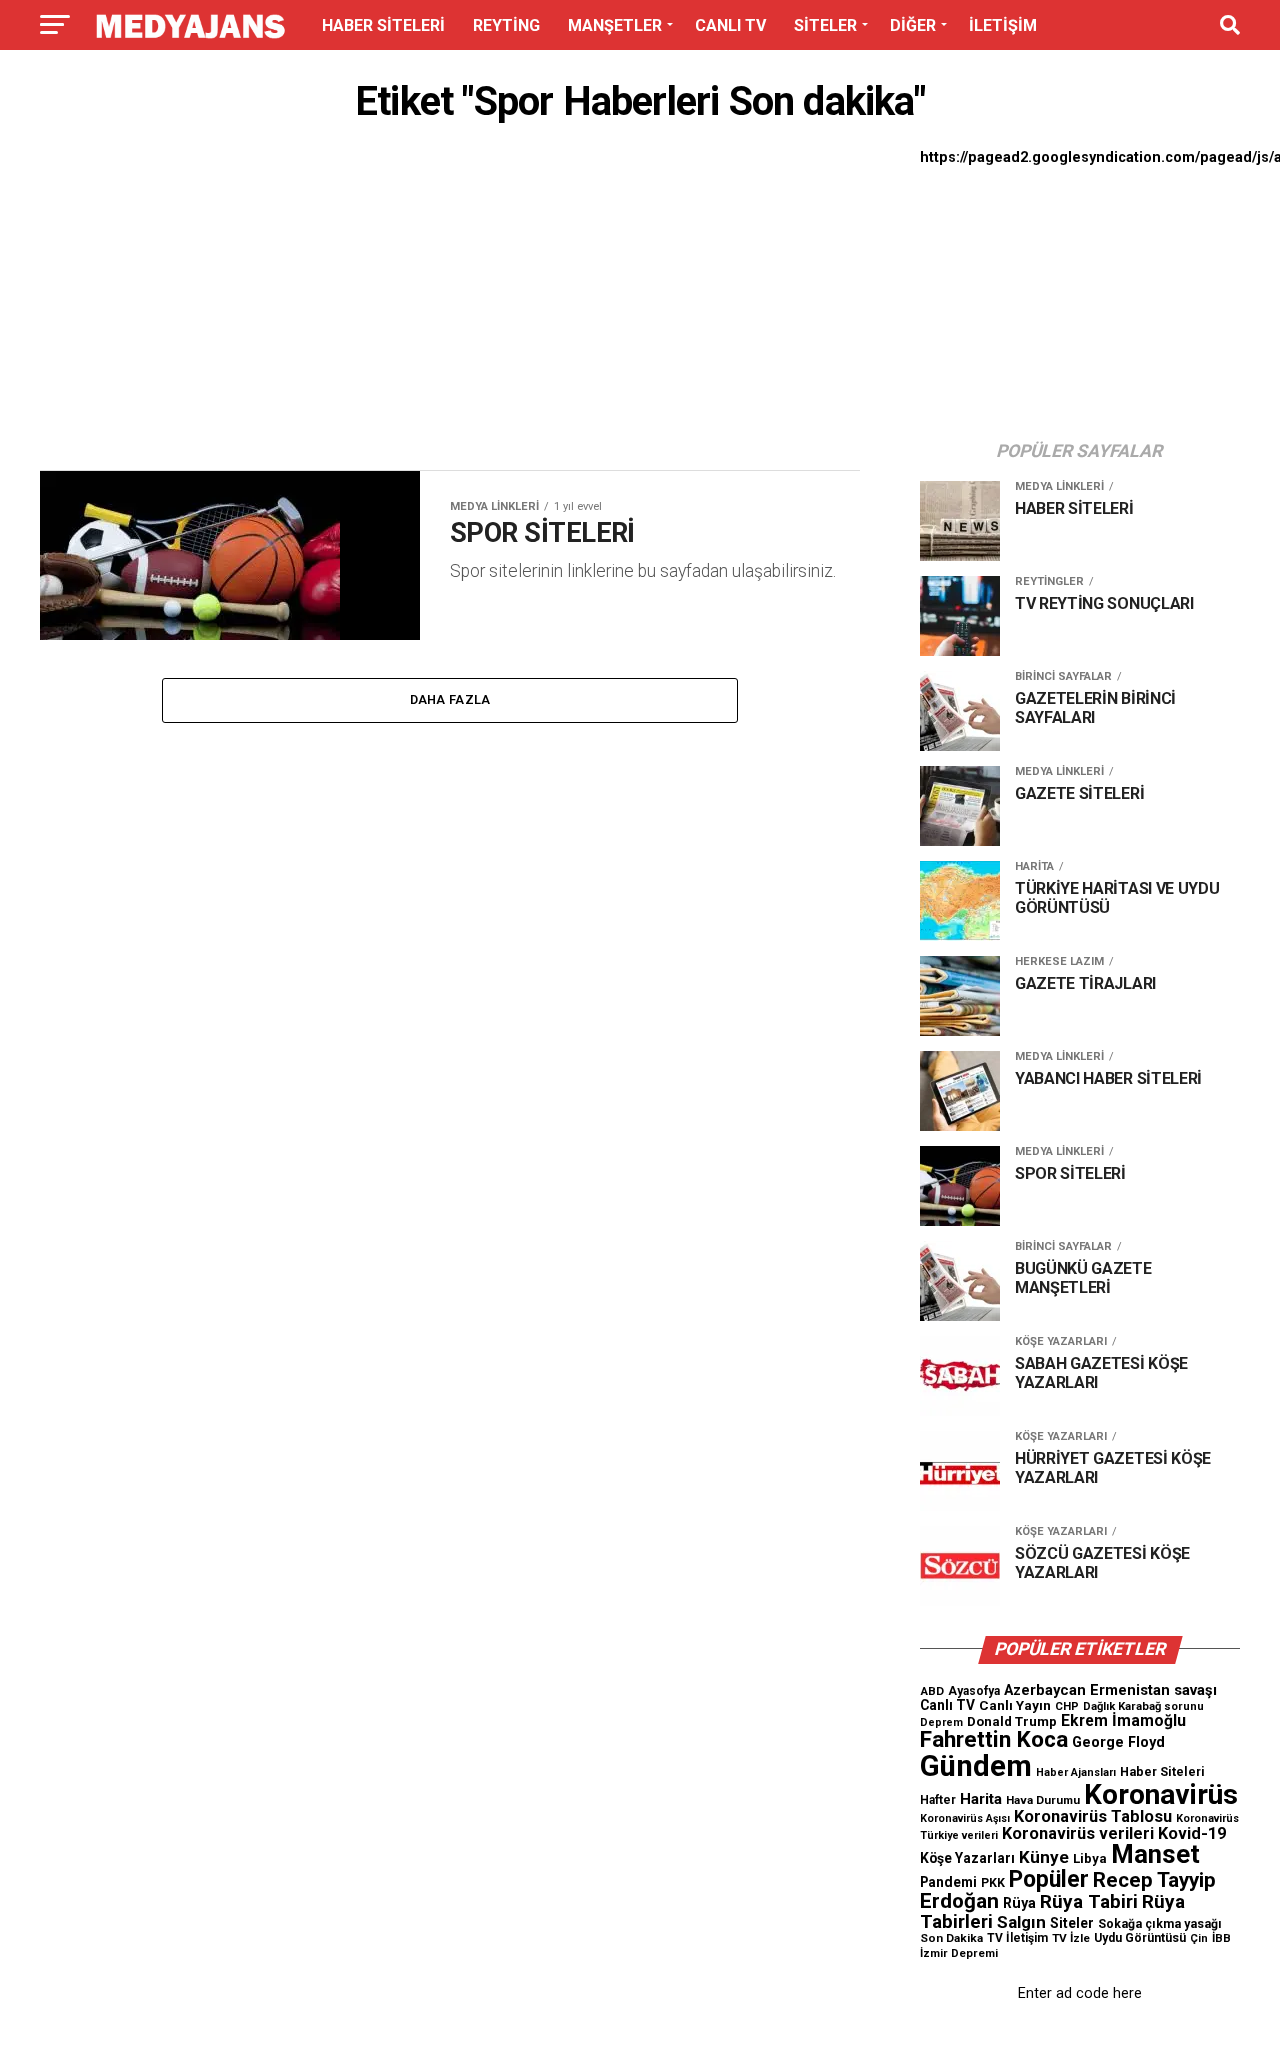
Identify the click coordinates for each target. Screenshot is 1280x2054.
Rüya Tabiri (1089, 1901)
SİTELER (825, 25)
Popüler (1049, 1879)
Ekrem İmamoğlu (1123, 1720)
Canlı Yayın (1015, 1705)
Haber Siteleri (1162, 1771)
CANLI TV (730, 25)
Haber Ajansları (1076, 1772)
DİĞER (913, 25)
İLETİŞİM (1003, 25)
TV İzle (1071, 1938)
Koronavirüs (1161, 1794)
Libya (1090, 1858)
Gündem (976, 1766)
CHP (1067, 1706)
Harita (981, 1799)
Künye (1044, 1857)
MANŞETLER (615, 25)
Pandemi (948, 1882)
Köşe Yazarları (967, 1858)
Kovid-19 (1192, 1833)
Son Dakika (951, 1938)
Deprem (941, 1722)
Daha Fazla (450, 699)
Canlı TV (947, 1705)
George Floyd (1118, 1742)
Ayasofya (974, 1691)
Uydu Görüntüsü (1140, 1938)
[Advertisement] (450, 302)
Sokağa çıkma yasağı (1160, 1924)
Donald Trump (1012, 1721)
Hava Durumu (1043, 1800)
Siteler (1072, 1923)
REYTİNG (506, 25)
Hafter (938, 1800)
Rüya (1019, 1903)
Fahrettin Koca (994, 1739)
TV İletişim (1017, 1938)
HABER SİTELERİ (383, 25)
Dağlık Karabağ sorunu (1143, 1706)
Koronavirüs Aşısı (965, 1818)
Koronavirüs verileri (1078, 1833)
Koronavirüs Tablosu (1093, 1816)
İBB (1221, 1938)
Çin (1199, 1938)
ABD (932, 1691)
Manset (1155, 1854)
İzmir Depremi (959, 1953)
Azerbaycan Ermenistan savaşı (1110, 1690)
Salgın (1021, 1922)
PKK (993, 1883)
